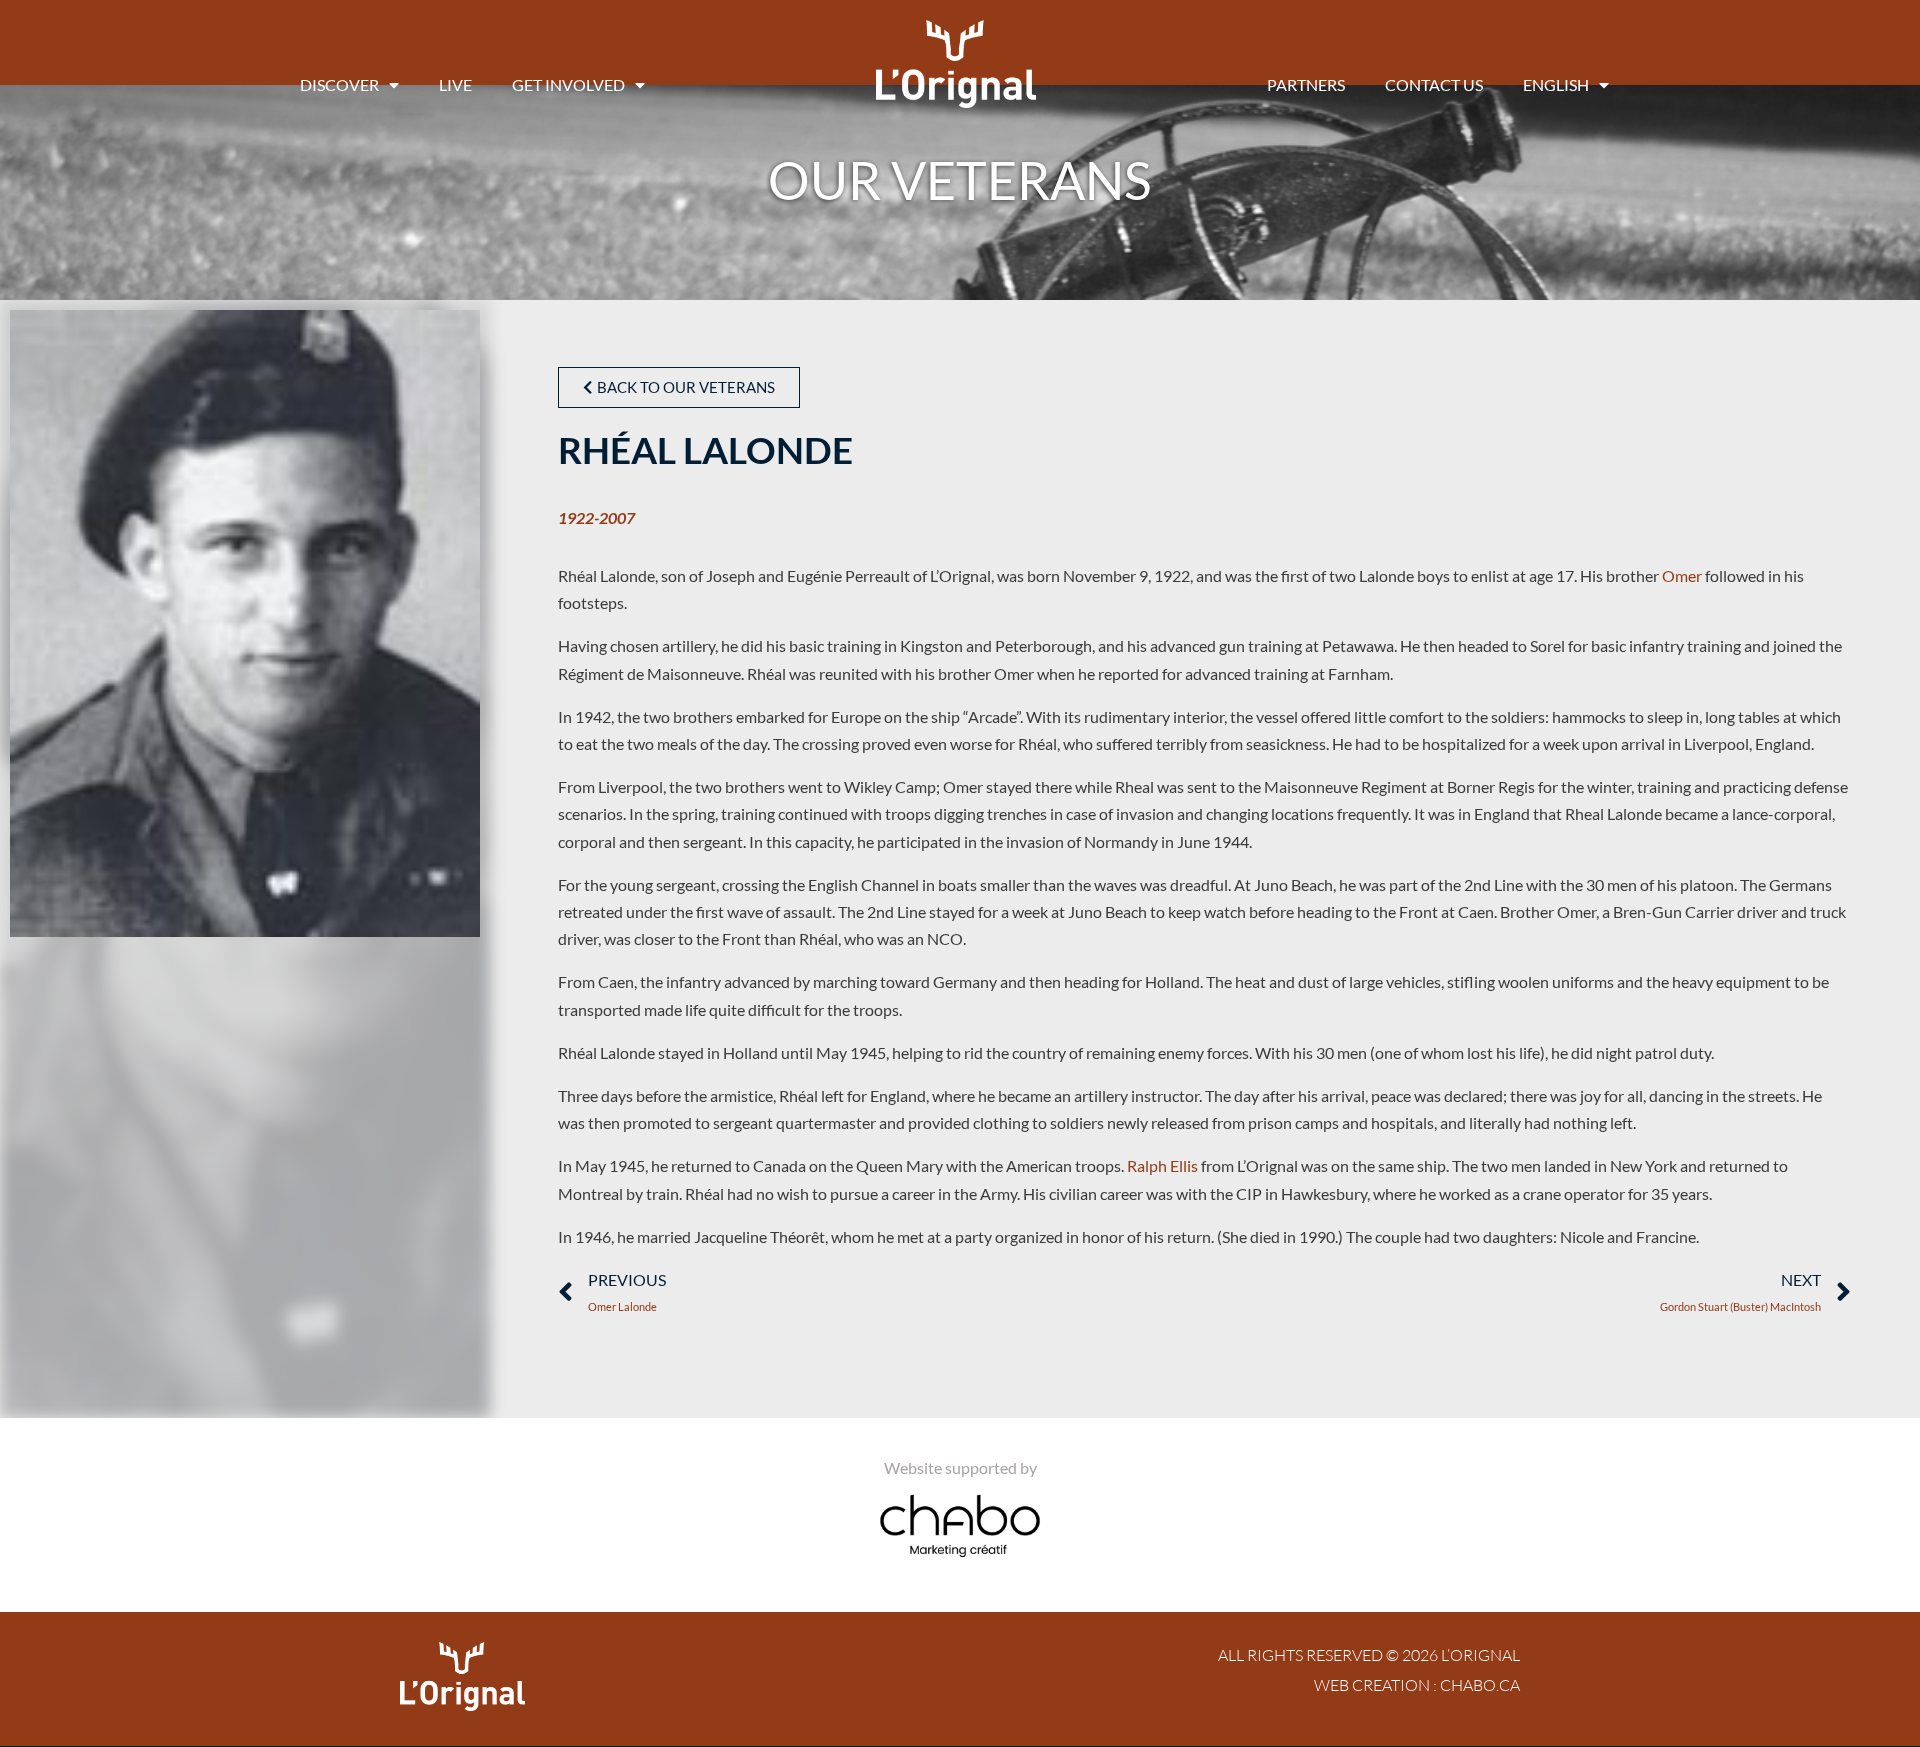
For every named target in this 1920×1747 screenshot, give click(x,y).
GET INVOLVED (568, 84)
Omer (1682, 575)
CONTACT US (1434, 84)
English (1556, 84)
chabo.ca (1480, 1685)
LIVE (455, 84)
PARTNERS (1306, 84)
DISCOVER (339, 84)
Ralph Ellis (1162, 1165)
